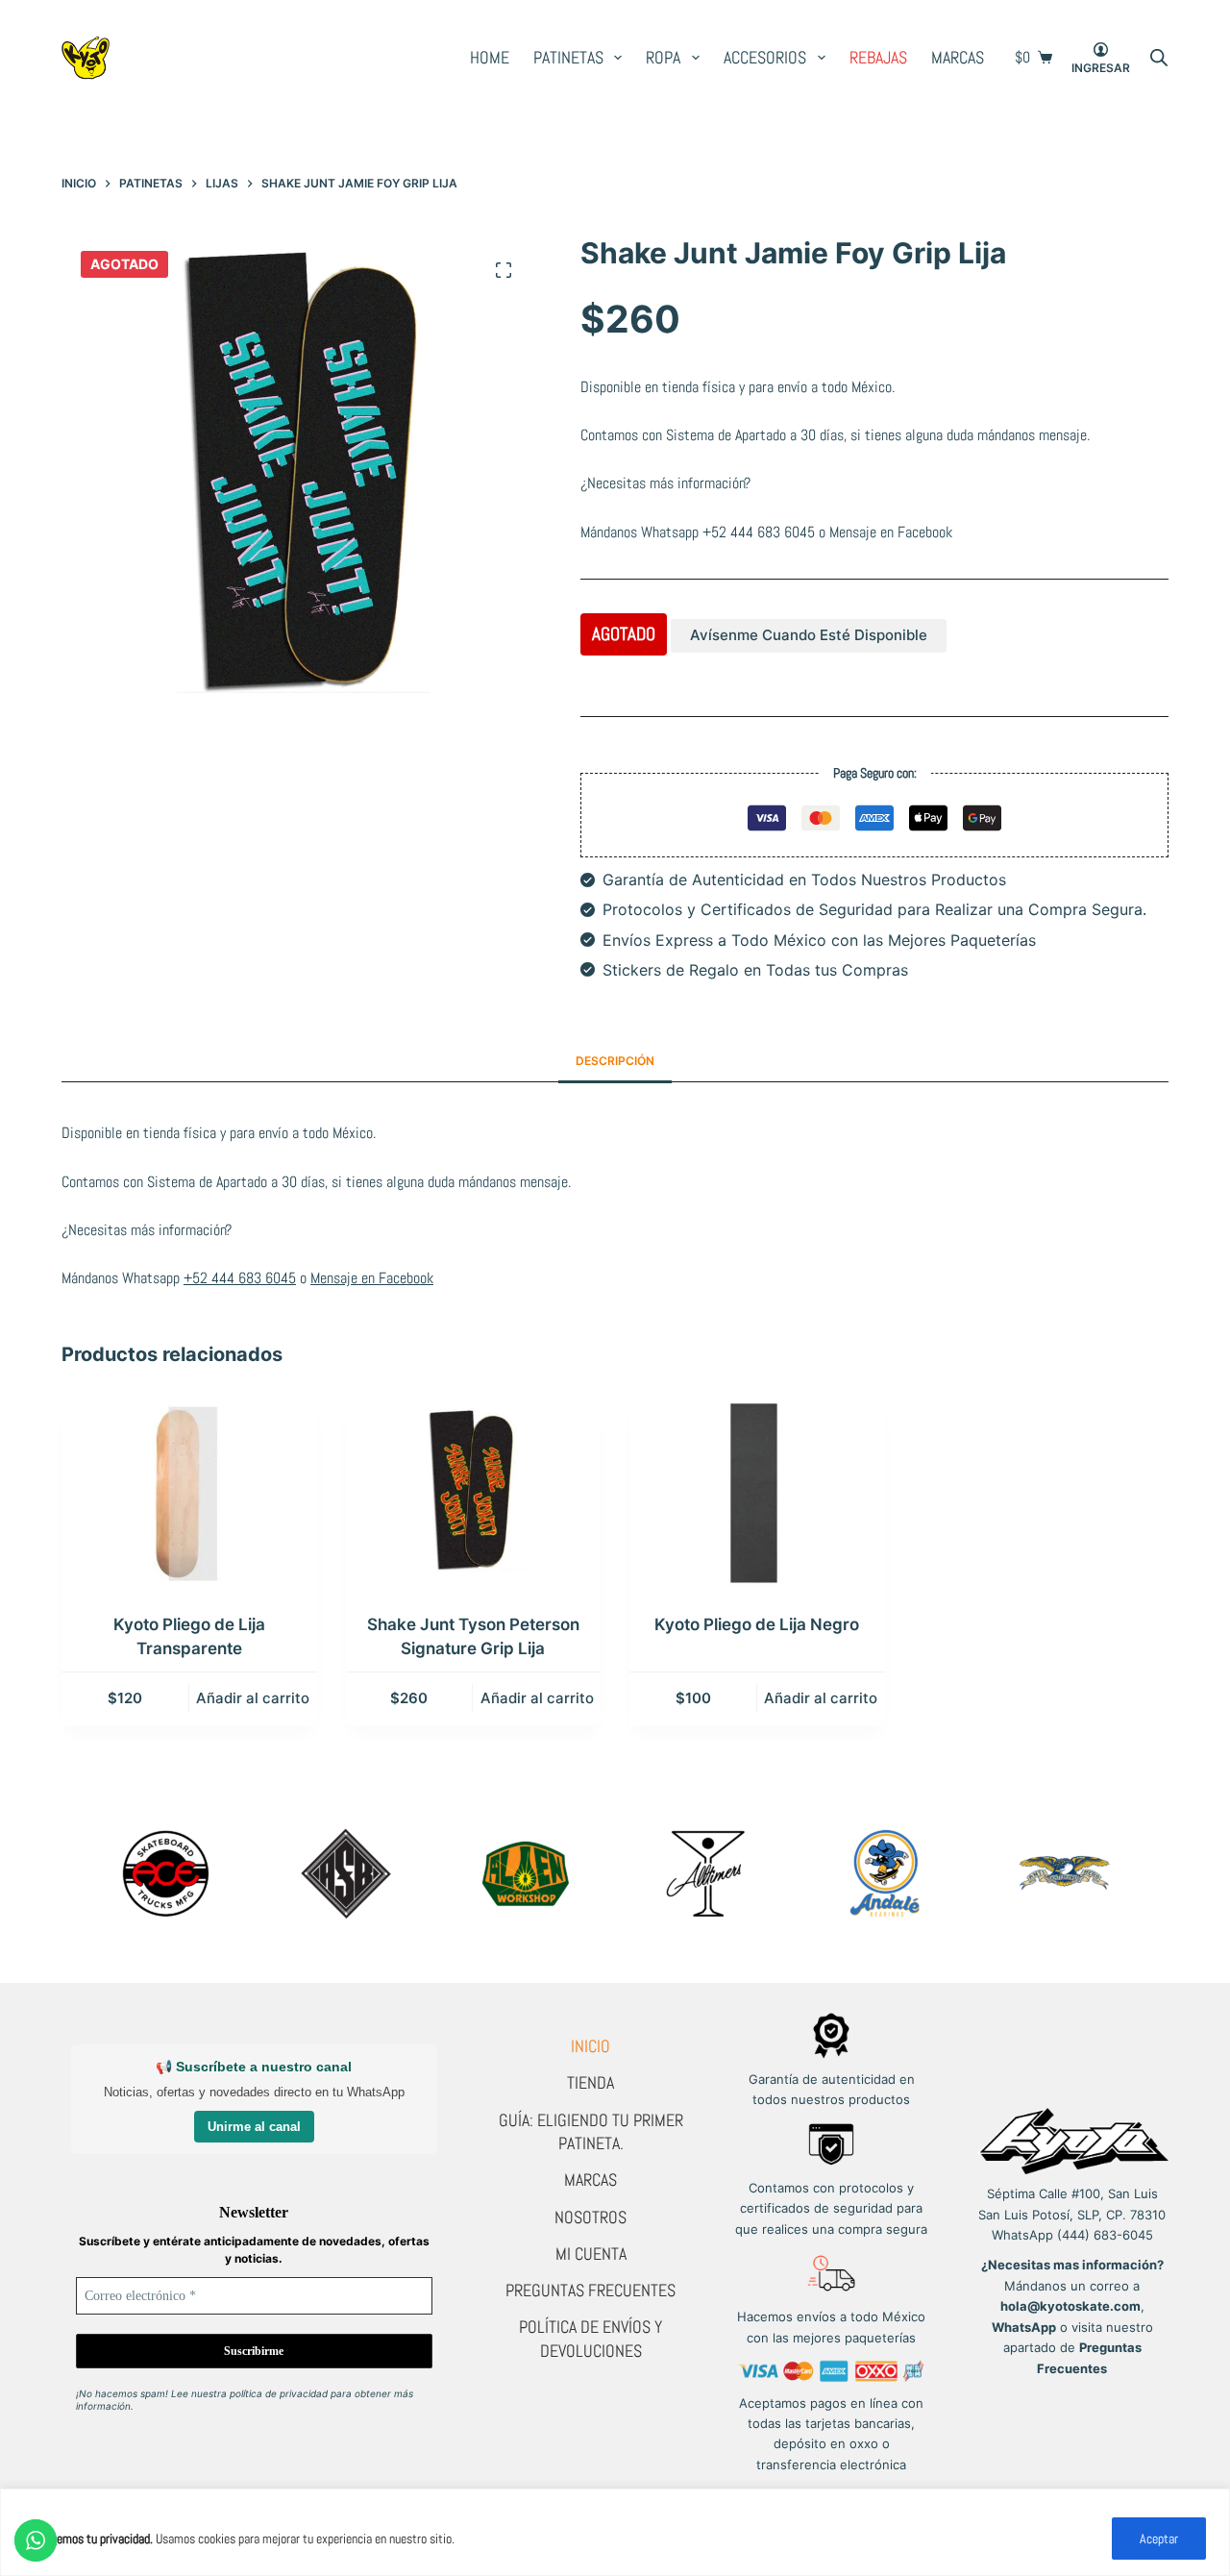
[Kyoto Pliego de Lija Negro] (757, 1493)
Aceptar (1159, 2539)
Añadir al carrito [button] (253, 1698)
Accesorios (765, 57)
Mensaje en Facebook (891, 532)
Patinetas (568, 57)
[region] (615, 2532)
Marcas (958, 57)
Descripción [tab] (615, 1061)
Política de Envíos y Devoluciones (590, 2338)
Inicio (590, 2046)
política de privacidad (279, 2393)
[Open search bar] (1159, 58)
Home (490, 57)
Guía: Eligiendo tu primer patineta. (591, 2131)
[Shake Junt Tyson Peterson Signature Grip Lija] (474, 1493)
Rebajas (878, 57)
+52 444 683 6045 (759, 532)
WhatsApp (1024, 2327)
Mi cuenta (591, 2254)
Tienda (590, 2082)
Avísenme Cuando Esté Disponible (809, 635)
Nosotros (590, 2217)
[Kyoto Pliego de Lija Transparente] (189, 1493)
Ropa (663, 57)
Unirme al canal (254, 2127)
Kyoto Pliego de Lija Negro (757, 1624)
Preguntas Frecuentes (590, 2290)
